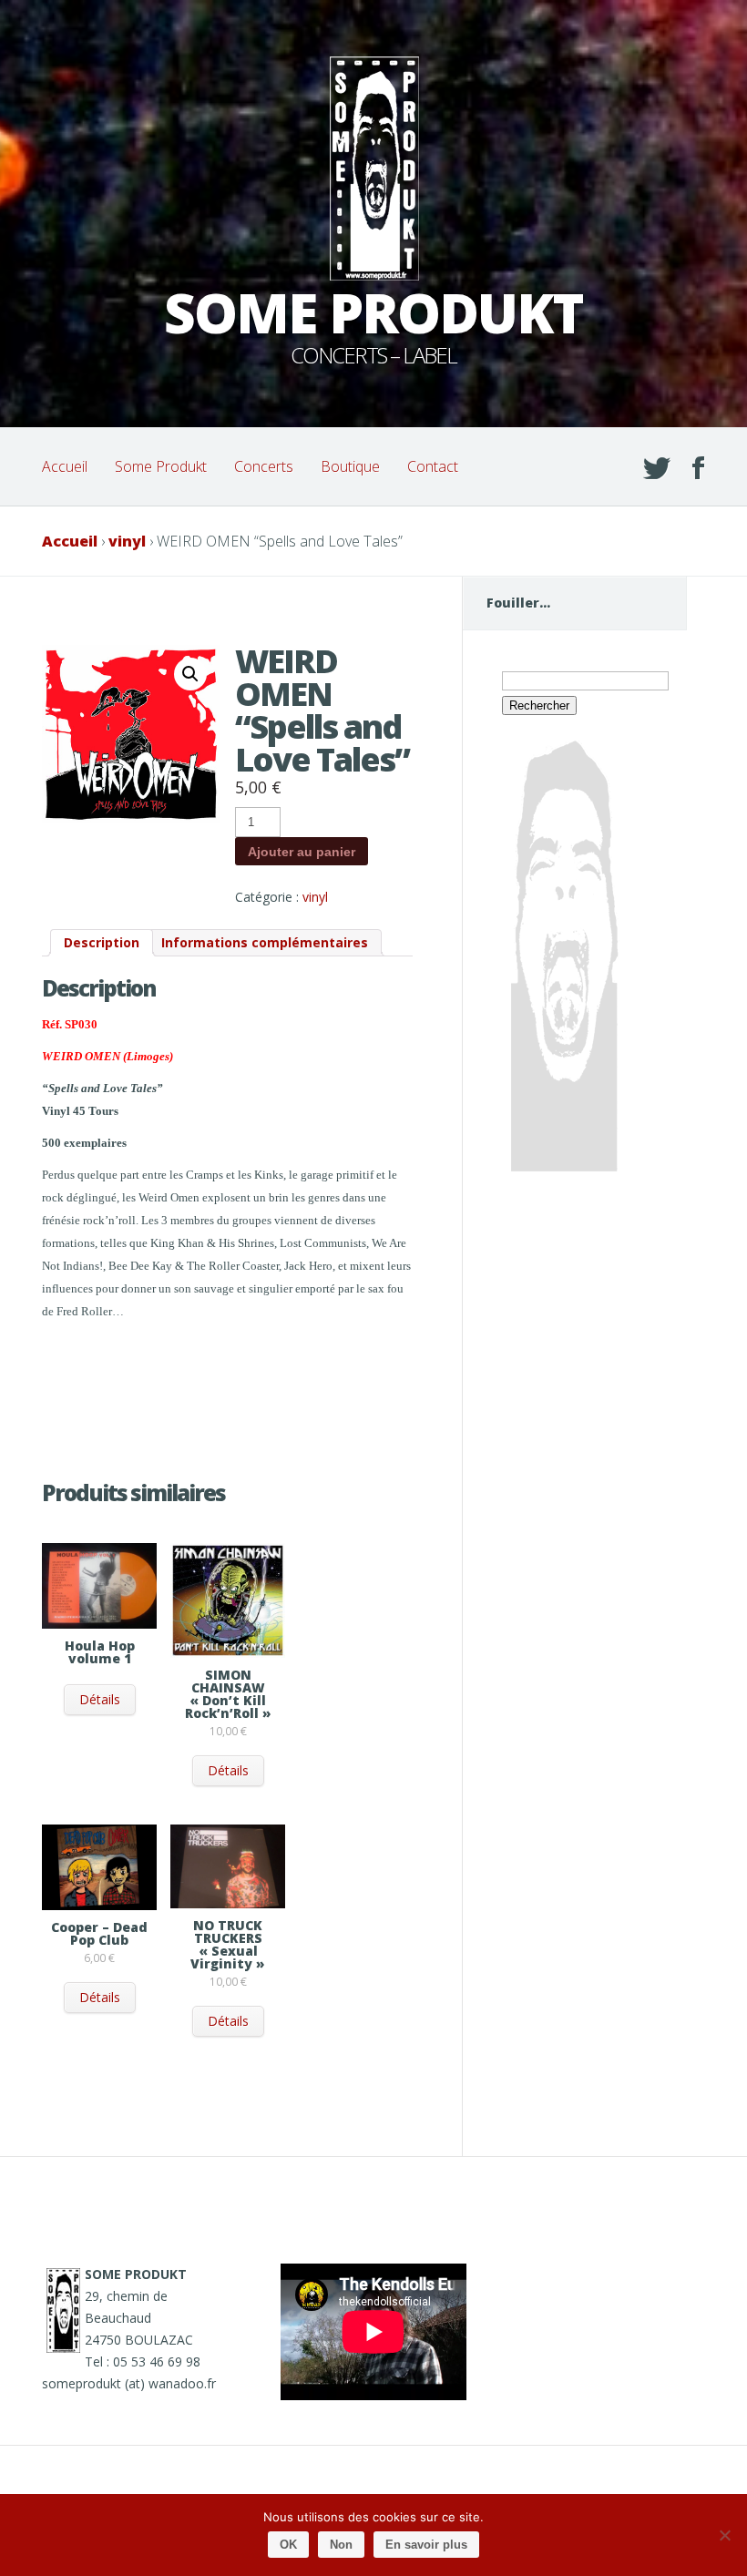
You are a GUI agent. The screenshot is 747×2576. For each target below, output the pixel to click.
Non (341, 2545)
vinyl (127, 541)
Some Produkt (161, 466)
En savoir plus (426, 2545)
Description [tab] (102, 942)
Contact (433, 466)
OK (288, 2545)
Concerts (264, 466)
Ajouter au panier (302, 852)
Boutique (350, 466)
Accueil (65, 466)
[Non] (724, 2535)
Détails (100, 1699)
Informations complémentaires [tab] (265, 942)
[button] (190, 674)
